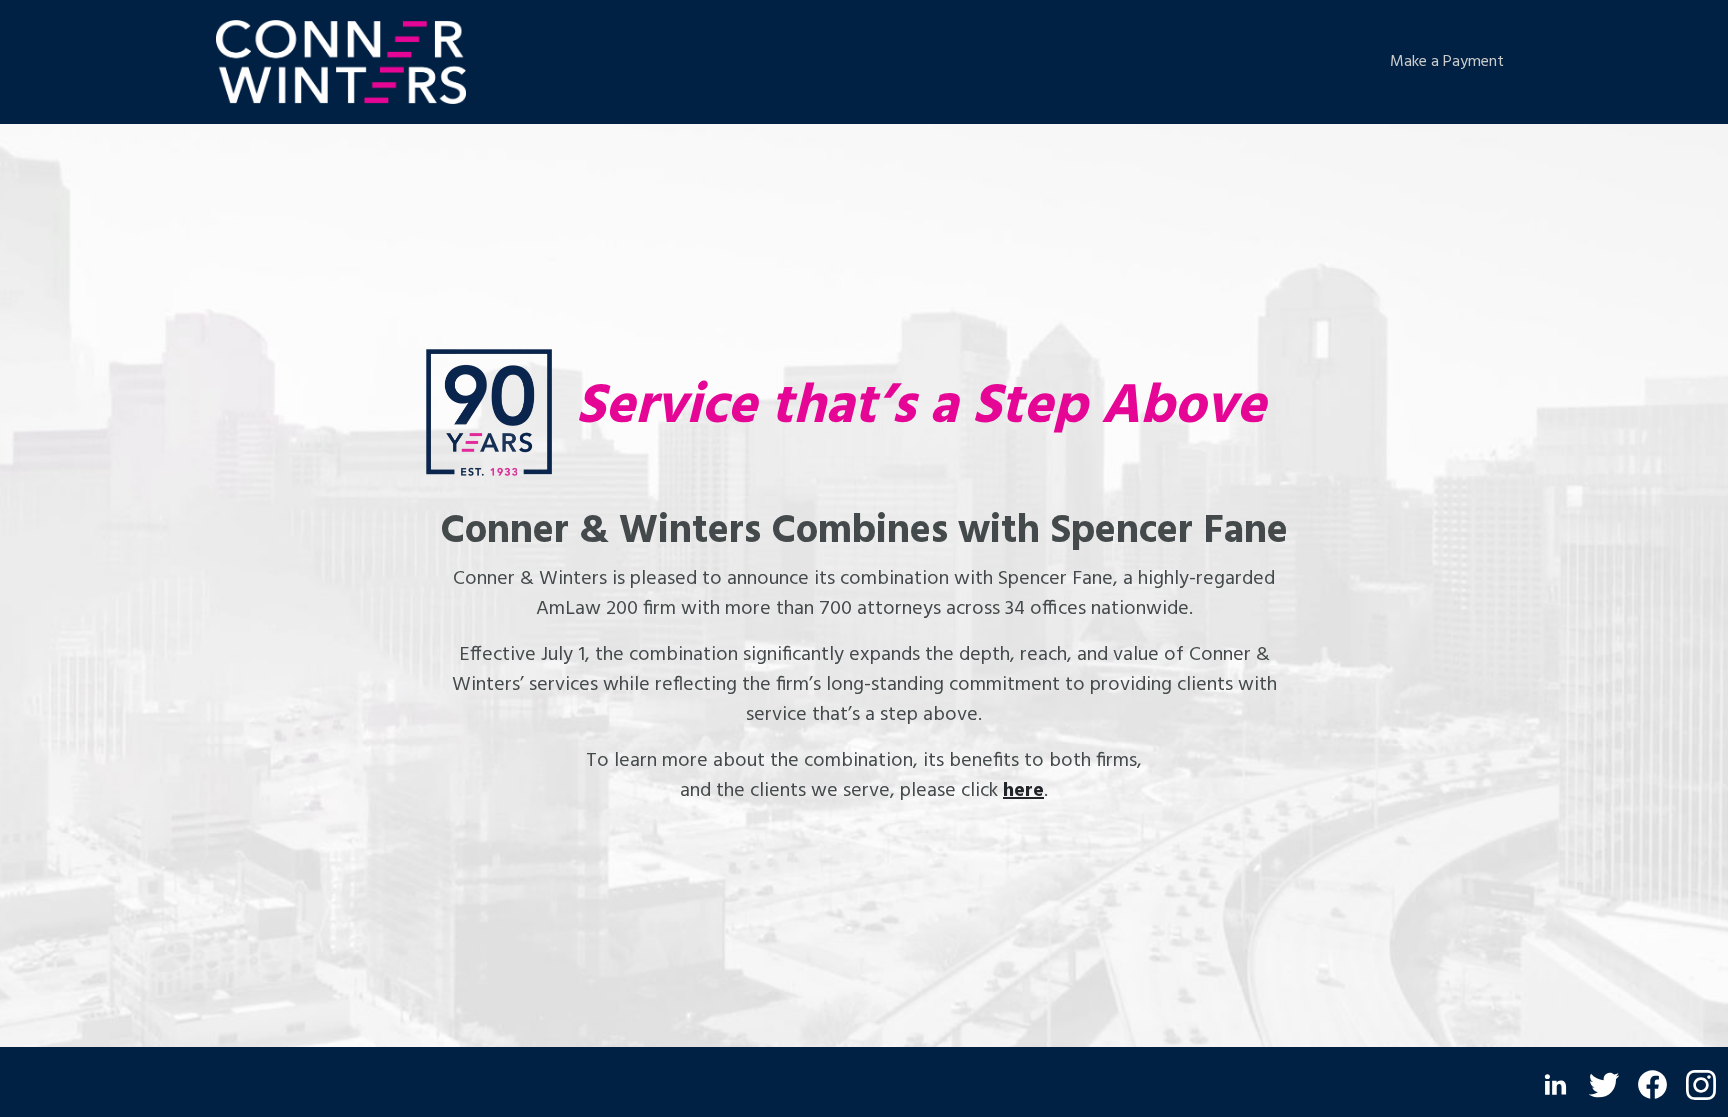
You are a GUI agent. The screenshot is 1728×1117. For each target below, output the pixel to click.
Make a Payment (1447, 62)
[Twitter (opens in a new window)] (1604, 1085)
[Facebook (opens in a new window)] (1652, 1084)
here (1023, 791)
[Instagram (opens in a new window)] (1701, 1085)
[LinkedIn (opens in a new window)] (1555, 1084)
